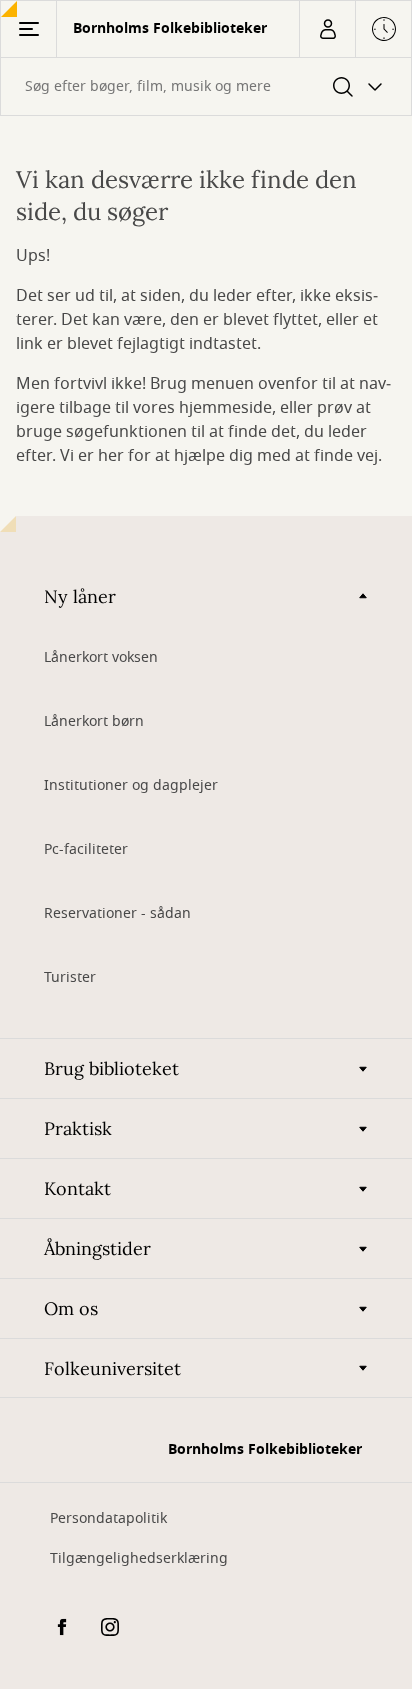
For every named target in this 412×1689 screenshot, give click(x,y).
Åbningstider (97, 1248)
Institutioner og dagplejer (131, 785)
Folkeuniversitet (112, 1368)
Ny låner (80, 596)
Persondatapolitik (108, 1518)
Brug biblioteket (111, 1068)
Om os (71, 1308)
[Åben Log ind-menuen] (327, 29)
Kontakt (77, 1188)
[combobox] (206, 86)
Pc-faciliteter (86, 849)
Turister (70, 977)
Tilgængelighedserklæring (139, 1558)
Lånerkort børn (94, 721)
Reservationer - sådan (117, 913)
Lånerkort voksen (101, 657)
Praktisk (78, 1128)
